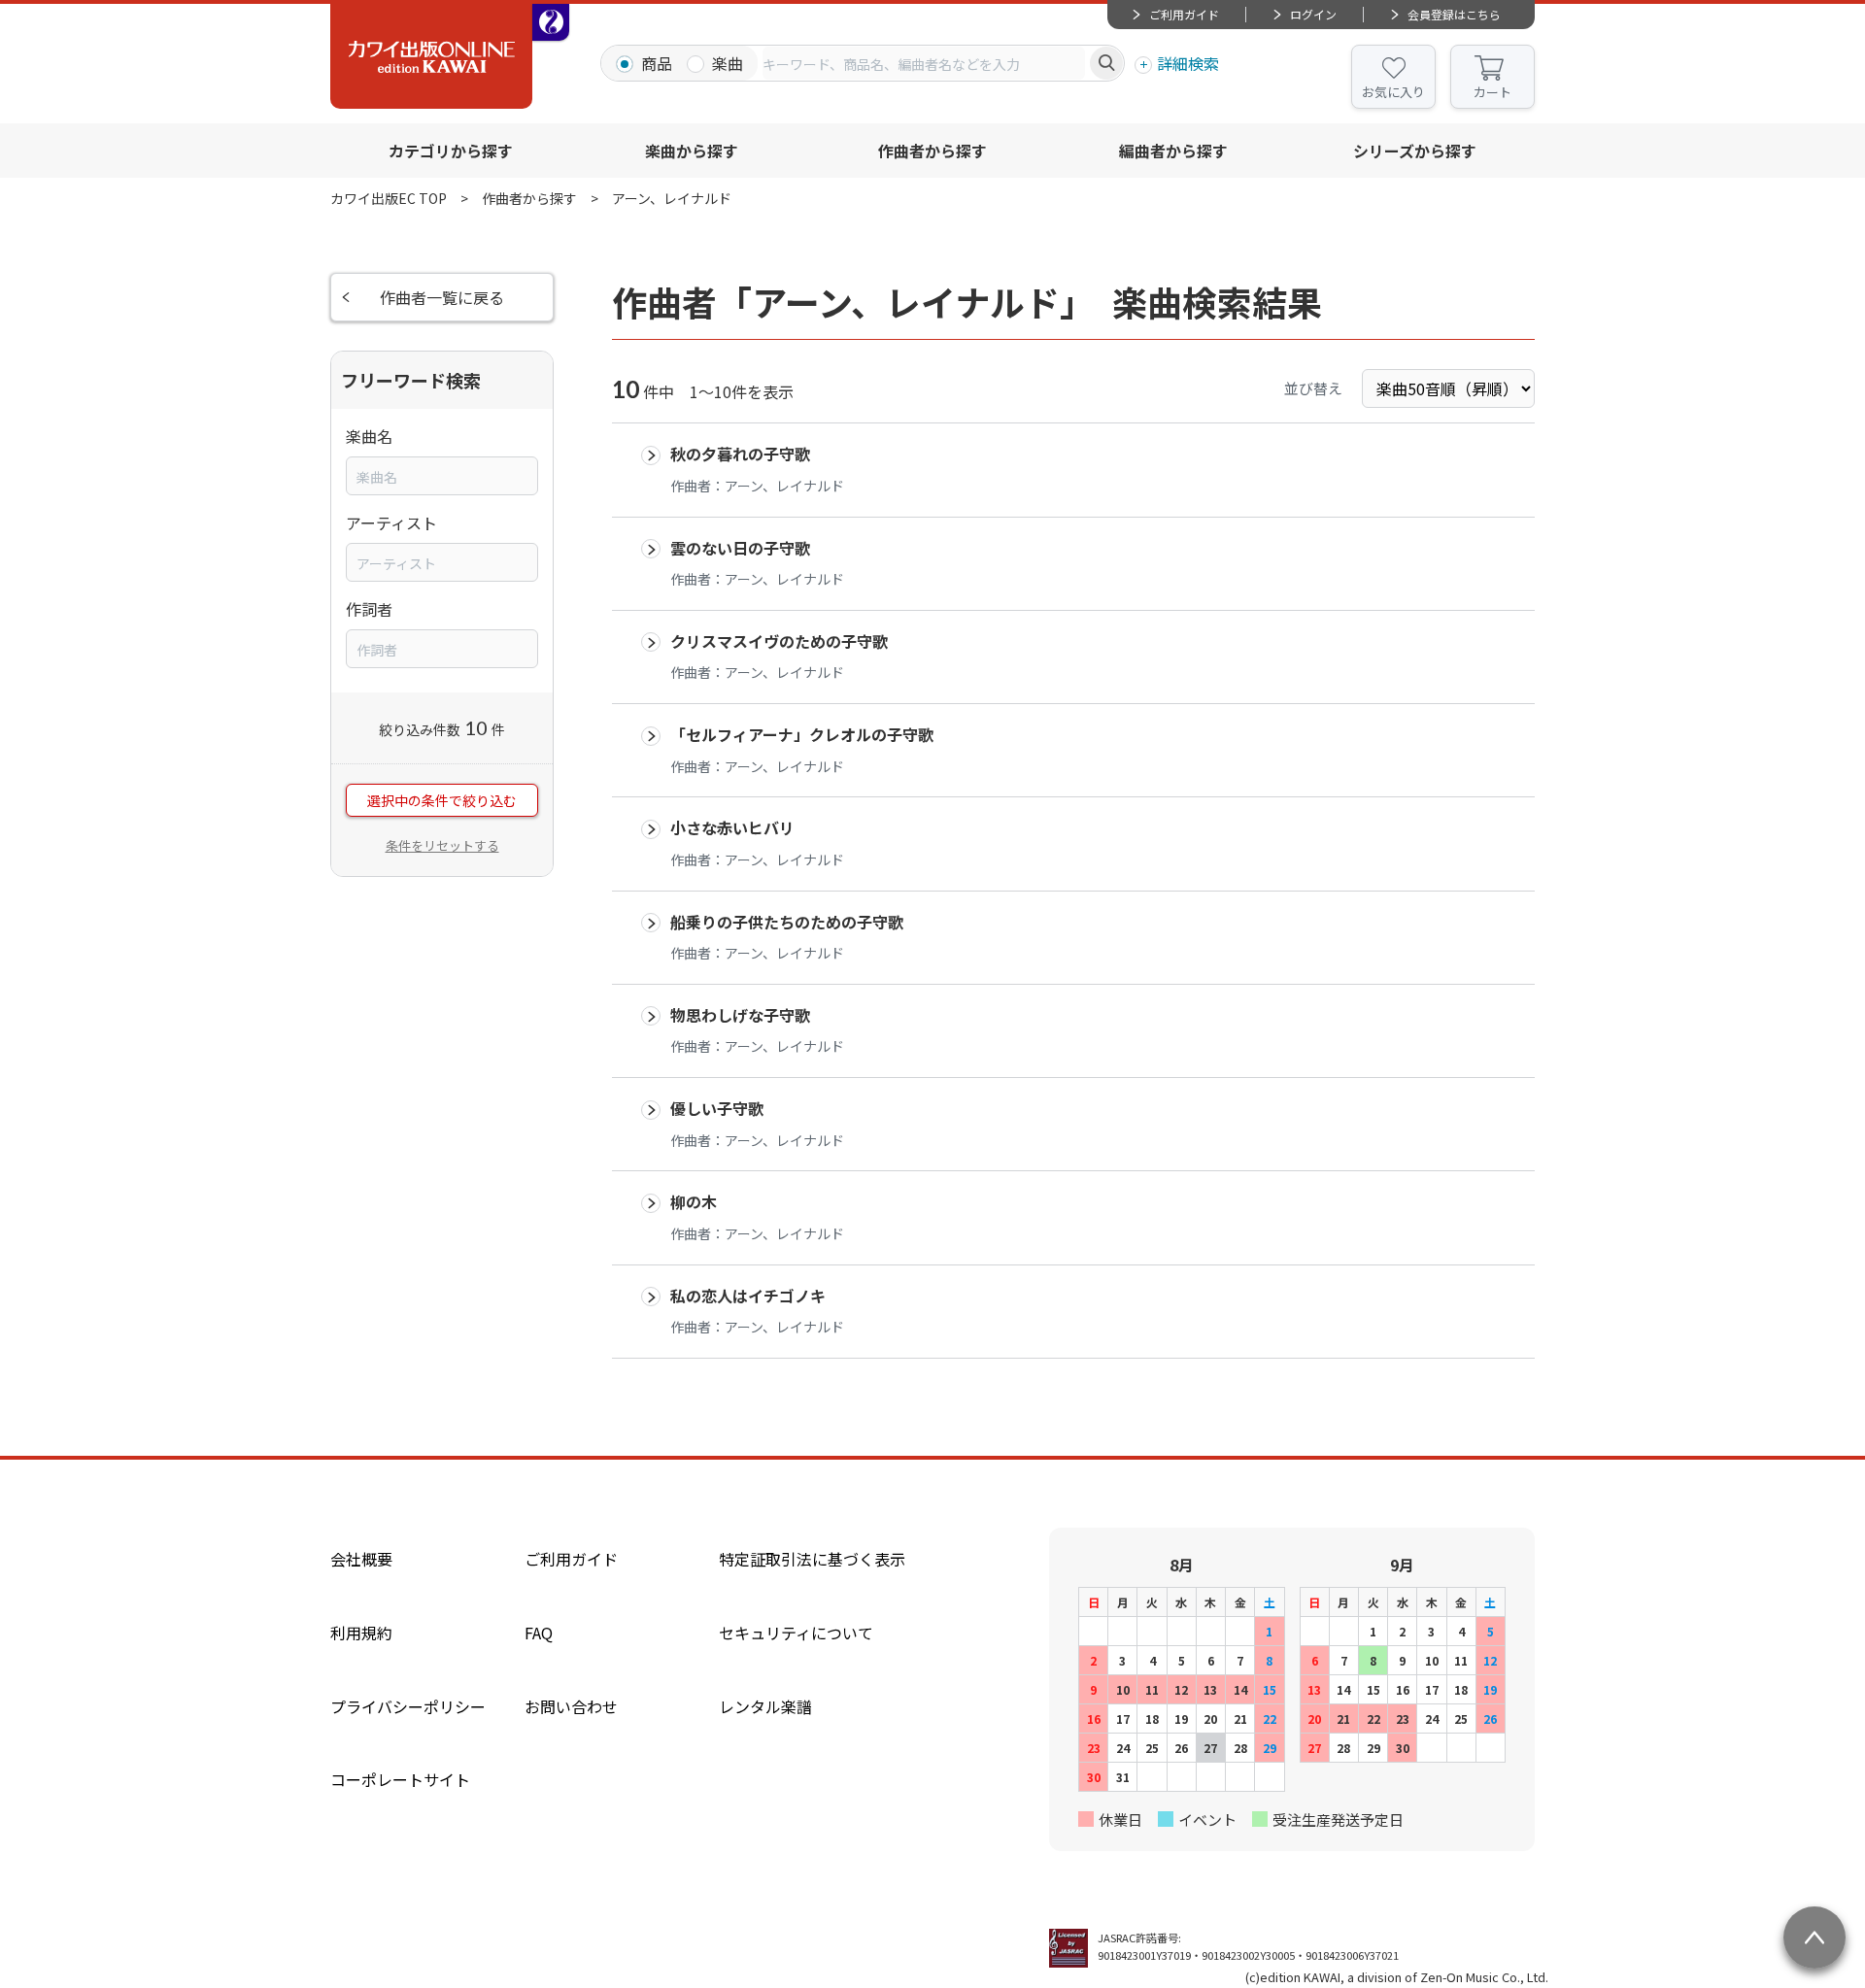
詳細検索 (1188, 63)
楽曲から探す (692, 151)
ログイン (1313, 14)
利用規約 (361, 1633)
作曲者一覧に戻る (442, 297)
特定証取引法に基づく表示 (812, 1559)
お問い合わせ (571, 1706)
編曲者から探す (1173, 151)
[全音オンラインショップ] (551, 22)
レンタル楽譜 (765, 1706)
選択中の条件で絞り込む (442, 800)
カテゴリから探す (451, 151)
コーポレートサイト (400, 1779)
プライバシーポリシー (408, 1706)
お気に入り (1393, 92)
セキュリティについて (796, 1633)
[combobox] (924, 63)
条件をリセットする (442, 845)
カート (1492, 92)
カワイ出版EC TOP (389, 198)
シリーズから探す (1415, 151)
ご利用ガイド (1184, 14)
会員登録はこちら (1454, 14)
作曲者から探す (932, 151)
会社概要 (361, 1559)
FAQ (539, 1633)
